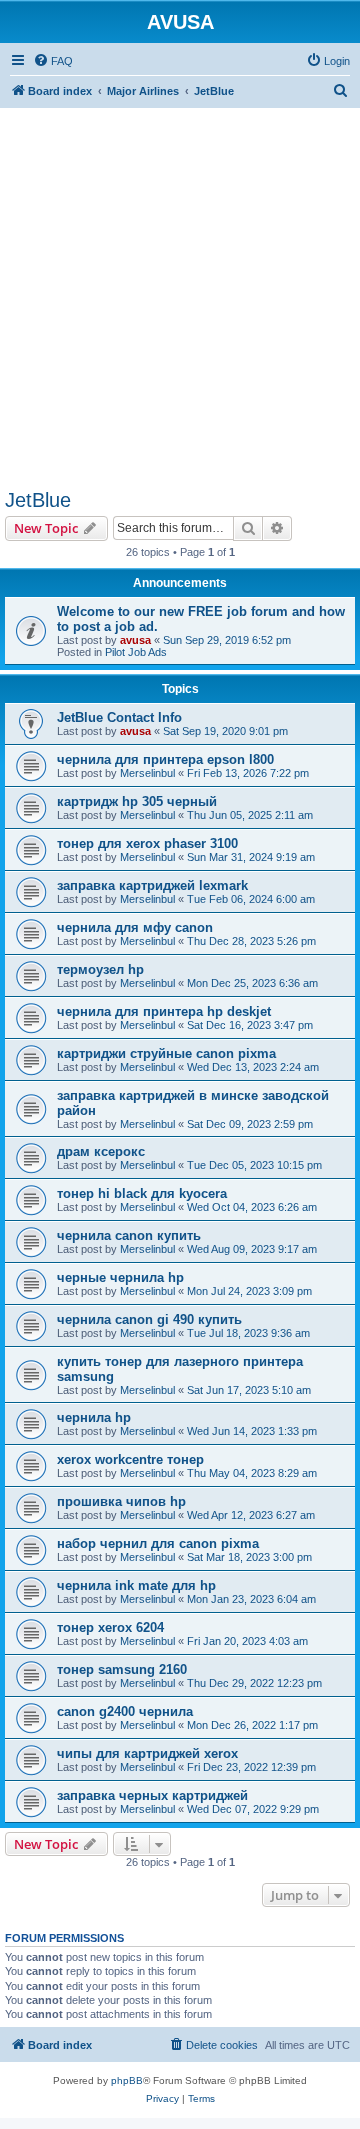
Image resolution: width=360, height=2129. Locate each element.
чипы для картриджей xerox (147, 1753)
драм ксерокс (101, 1151)
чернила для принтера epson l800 (165, 759)
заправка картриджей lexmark (152, 885)
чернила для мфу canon (135, 927)
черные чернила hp (120, 1277)
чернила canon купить (129, 1235)
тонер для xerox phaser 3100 (147, 843)
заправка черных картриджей (152, 1795)
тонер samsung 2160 (122, 1669)
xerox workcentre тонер (130, 1459)
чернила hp (94, 1417)
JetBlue (38, 500)
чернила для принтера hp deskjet (164, 1011)
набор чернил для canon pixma (158, 1543)
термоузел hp (100, 969)
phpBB (127, 2080)
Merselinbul (147, 773)
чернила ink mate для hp (136, 1585)
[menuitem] (53, 61)
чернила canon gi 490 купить (149, 1319)
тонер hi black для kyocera (142, 1193)
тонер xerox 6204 (110, 1627)
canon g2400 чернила (125, 1711)
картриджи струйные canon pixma (166, 1053)
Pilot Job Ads (136, 652)
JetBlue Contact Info (119, 717)
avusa (135, 640)
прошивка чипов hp (121, 1501)
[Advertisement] (180, 288)
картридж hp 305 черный (137, 801)
